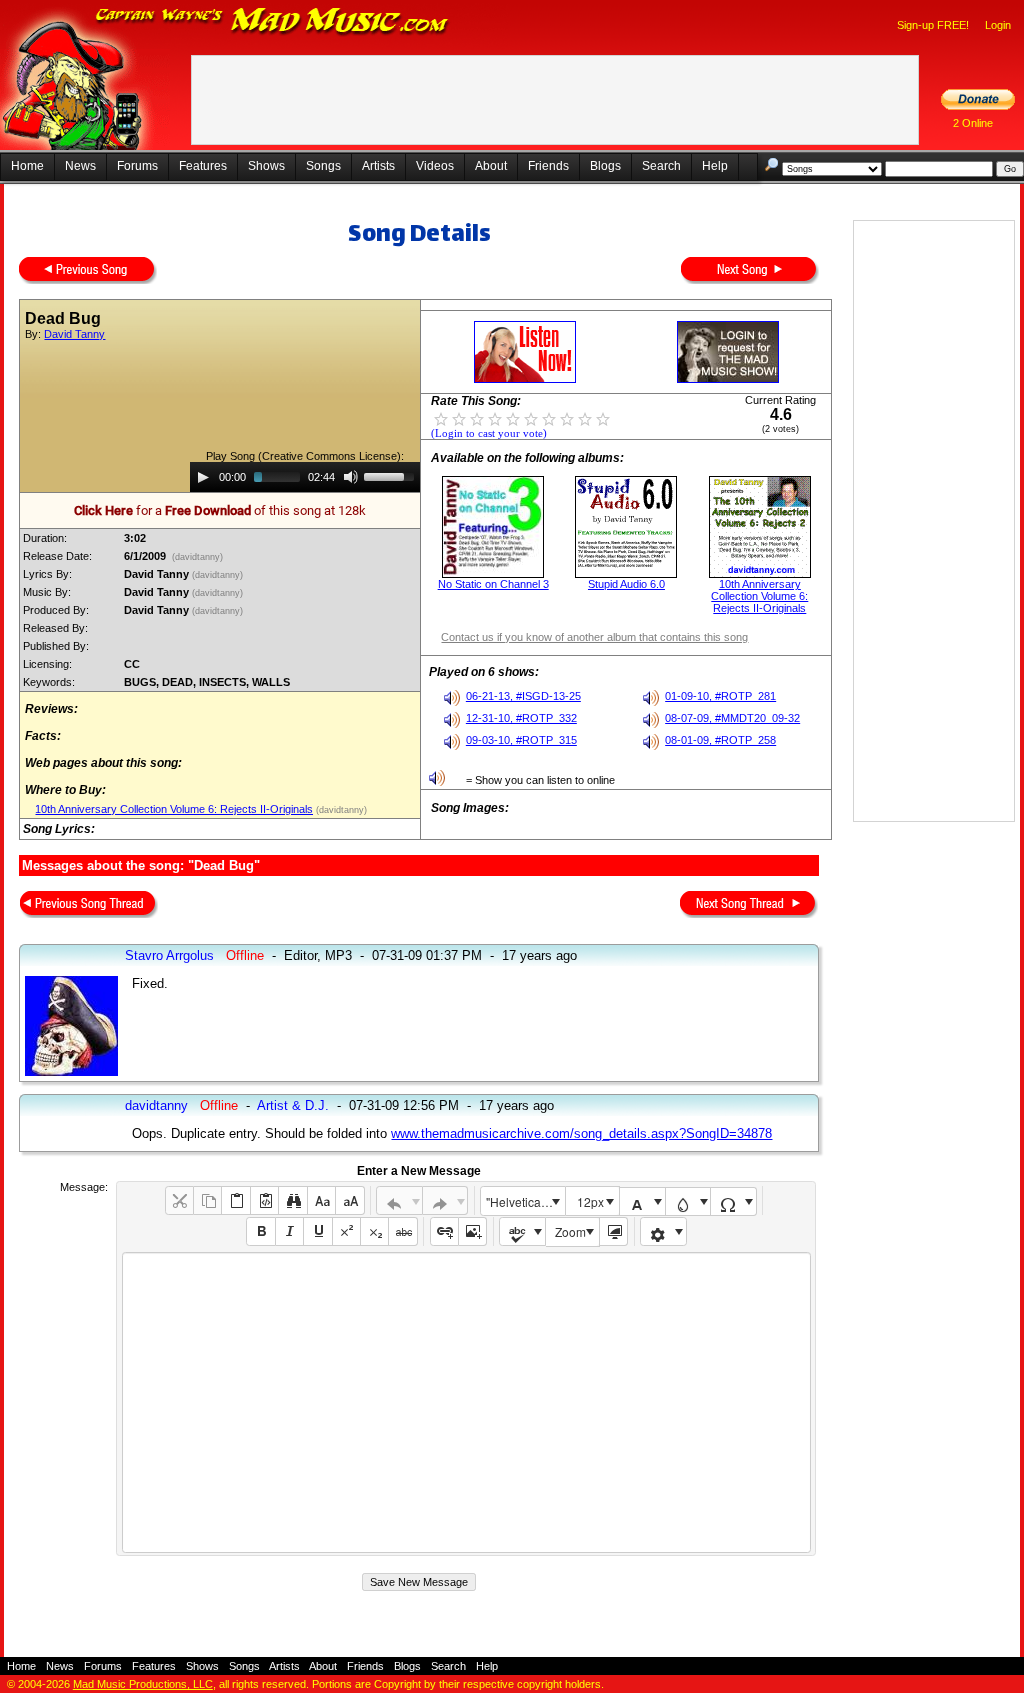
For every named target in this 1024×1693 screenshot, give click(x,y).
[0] (441, 418)
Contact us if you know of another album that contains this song (594, 637)
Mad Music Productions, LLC (143, 1684)
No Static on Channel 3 (493, 584)
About (491, 166)
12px (590, 1201)
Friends (548, 166)
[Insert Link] (444, 1231)
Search (661, 166)
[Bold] (260, 1231)
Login (998, 25)
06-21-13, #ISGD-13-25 (523, 696)
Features (203, 166)
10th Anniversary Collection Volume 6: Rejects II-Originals (174, 809)
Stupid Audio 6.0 (626, 584)
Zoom (570, 1231)
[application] (305, 477)
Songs (323, 166)
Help (715, 166)
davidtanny (156, 1105)
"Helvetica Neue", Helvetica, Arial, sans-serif (525, 1201)
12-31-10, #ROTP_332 (521, 718)
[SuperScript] (346, 1231)
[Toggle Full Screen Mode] (613, 1231)
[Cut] (179, 1200)
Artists (378, 166)
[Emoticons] (663, 1231)
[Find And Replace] (292, 1200)
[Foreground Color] (642, 1201)
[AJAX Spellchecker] (522, 1231)
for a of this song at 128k (220, 510)
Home (27, 166)
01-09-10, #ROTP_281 (720, 696)
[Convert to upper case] (349, 1200)
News (80, 166)
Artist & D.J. (293, 1105)
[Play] (203, 477)
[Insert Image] (472, 1231)
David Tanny (74, 334)
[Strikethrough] (402, 1231)
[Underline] (317, 1231)
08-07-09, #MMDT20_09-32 (732, 718)
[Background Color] (688, 1201)
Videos (435, 166)
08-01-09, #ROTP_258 (720, 740)
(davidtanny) (197, 557)
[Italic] (289, 1231)
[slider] (392, 475)
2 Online (973, 123)
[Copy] (207, 1200)
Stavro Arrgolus (169, 955)
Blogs (605, 166)
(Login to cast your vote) (489, 433)
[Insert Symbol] (733, 1201)
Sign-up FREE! (933, 25)
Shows (266, 166)
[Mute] (351, 477)
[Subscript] (374, 1231)
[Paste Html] (264, 1200)
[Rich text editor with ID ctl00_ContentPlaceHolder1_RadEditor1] (466, 1402)
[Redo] (445, 1200)
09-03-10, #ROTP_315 (521, 740)
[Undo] (399, 1200)
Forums (137, 166)
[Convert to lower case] (321, 1200)
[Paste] (235, 1200)
